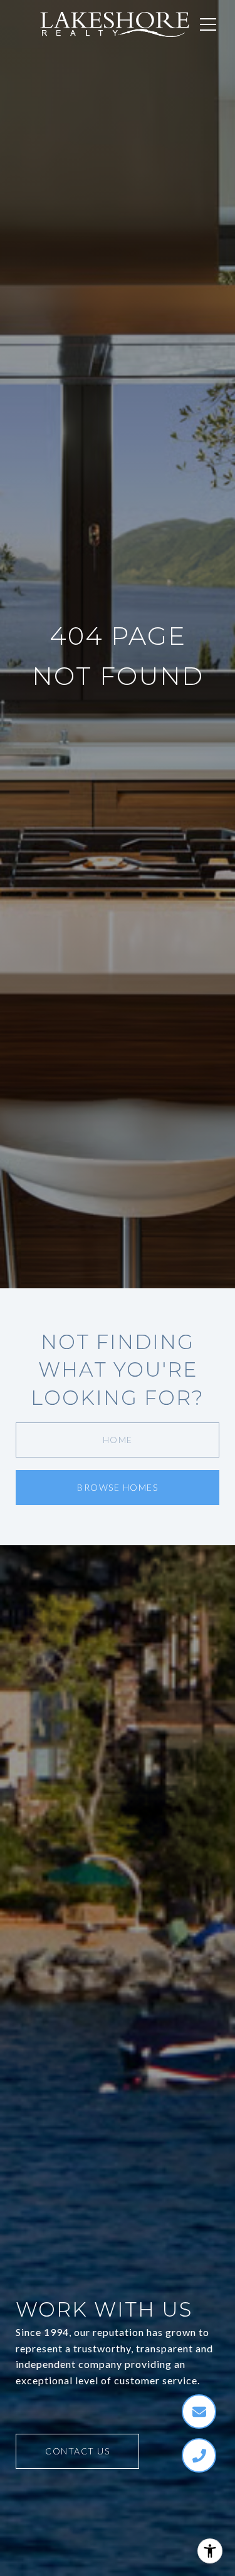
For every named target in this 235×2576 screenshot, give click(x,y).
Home (118, 1440)
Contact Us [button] (77, 2451)
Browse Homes (118, 1487)
